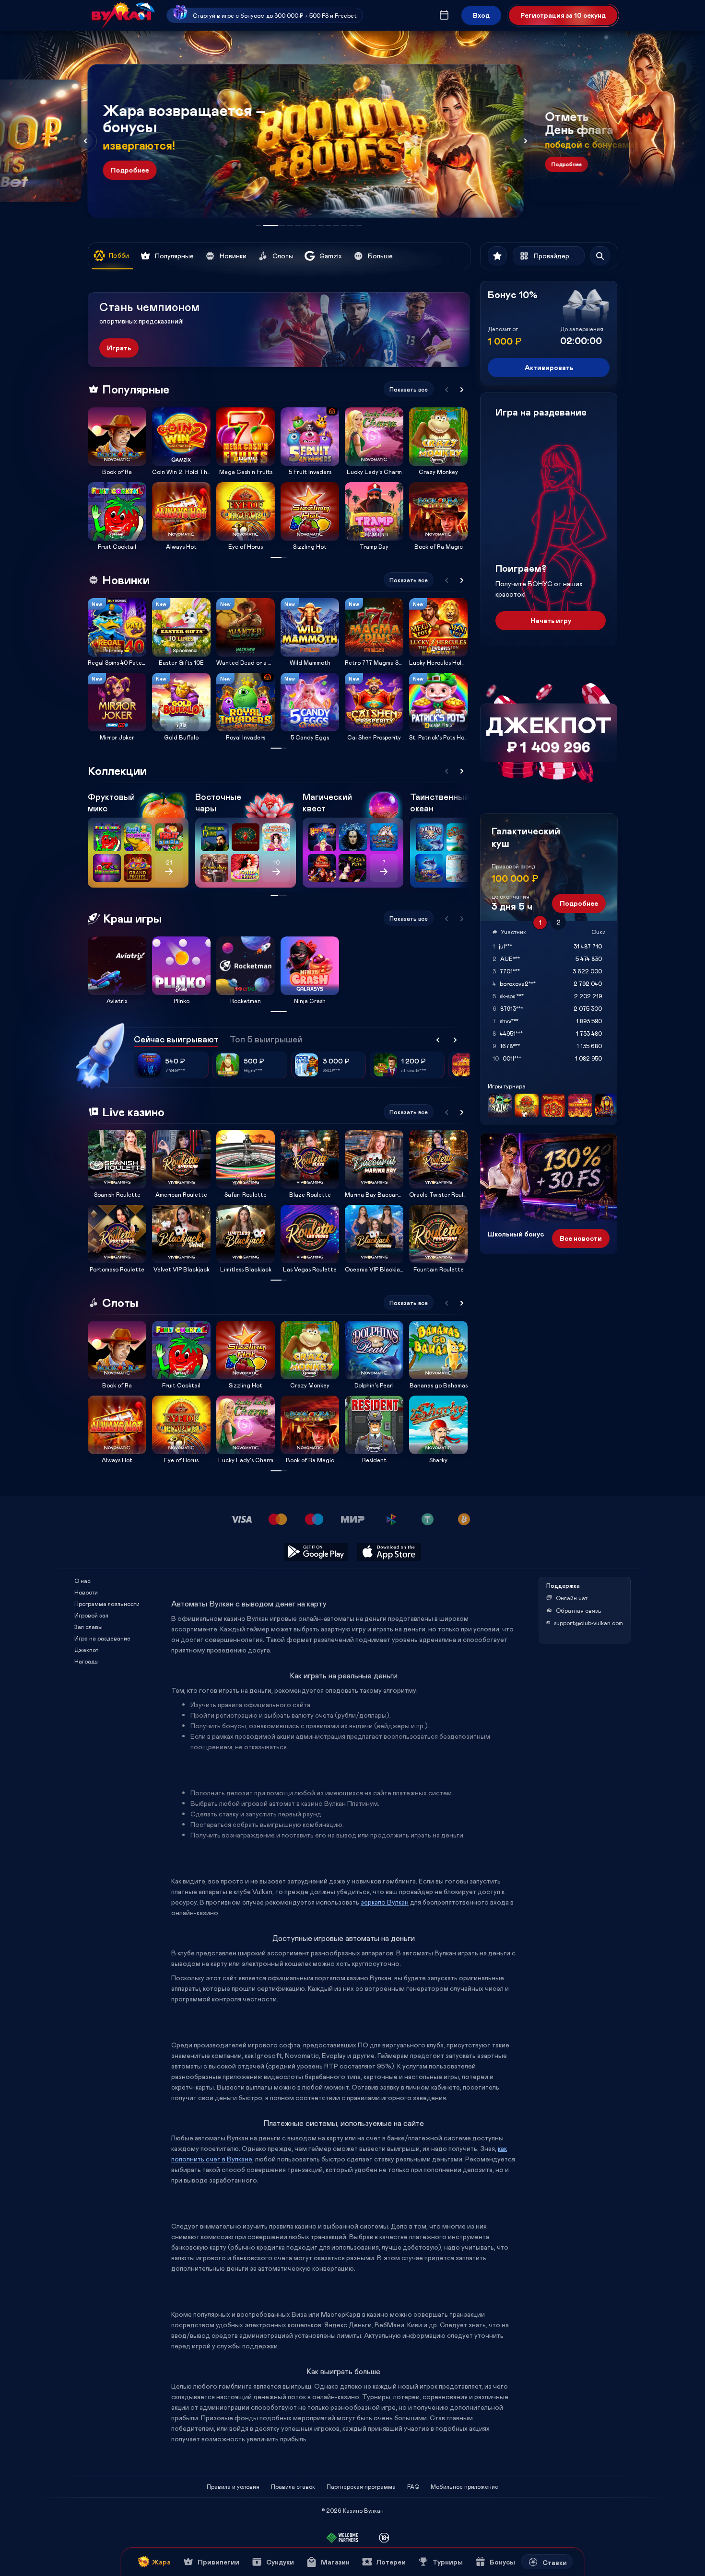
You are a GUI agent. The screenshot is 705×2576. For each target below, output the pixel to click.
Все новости (581, 1238)
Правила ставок (293, 2486)
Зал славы (88, 1627)
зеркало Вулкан (385, 1902)
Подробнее (130, 170)
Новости (86, 1592)
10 (344, 225)
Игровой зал (91, 1615)
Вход (481, 15)
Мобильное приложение (464, 2486)
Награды (87, 1661)
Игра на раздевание (102, 1638)
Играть (119, 348)
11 (352, 225)
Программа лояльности (107, 1604)
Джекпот (86, 1650)
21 (169, 862)
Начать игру (551, 620)
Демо (101, 407)
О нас (82, 1581)
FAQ (413, 2486)
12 (359, 225)
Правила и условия (233, 2486)
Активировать (549, 367)
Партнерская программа (361, 2486)
